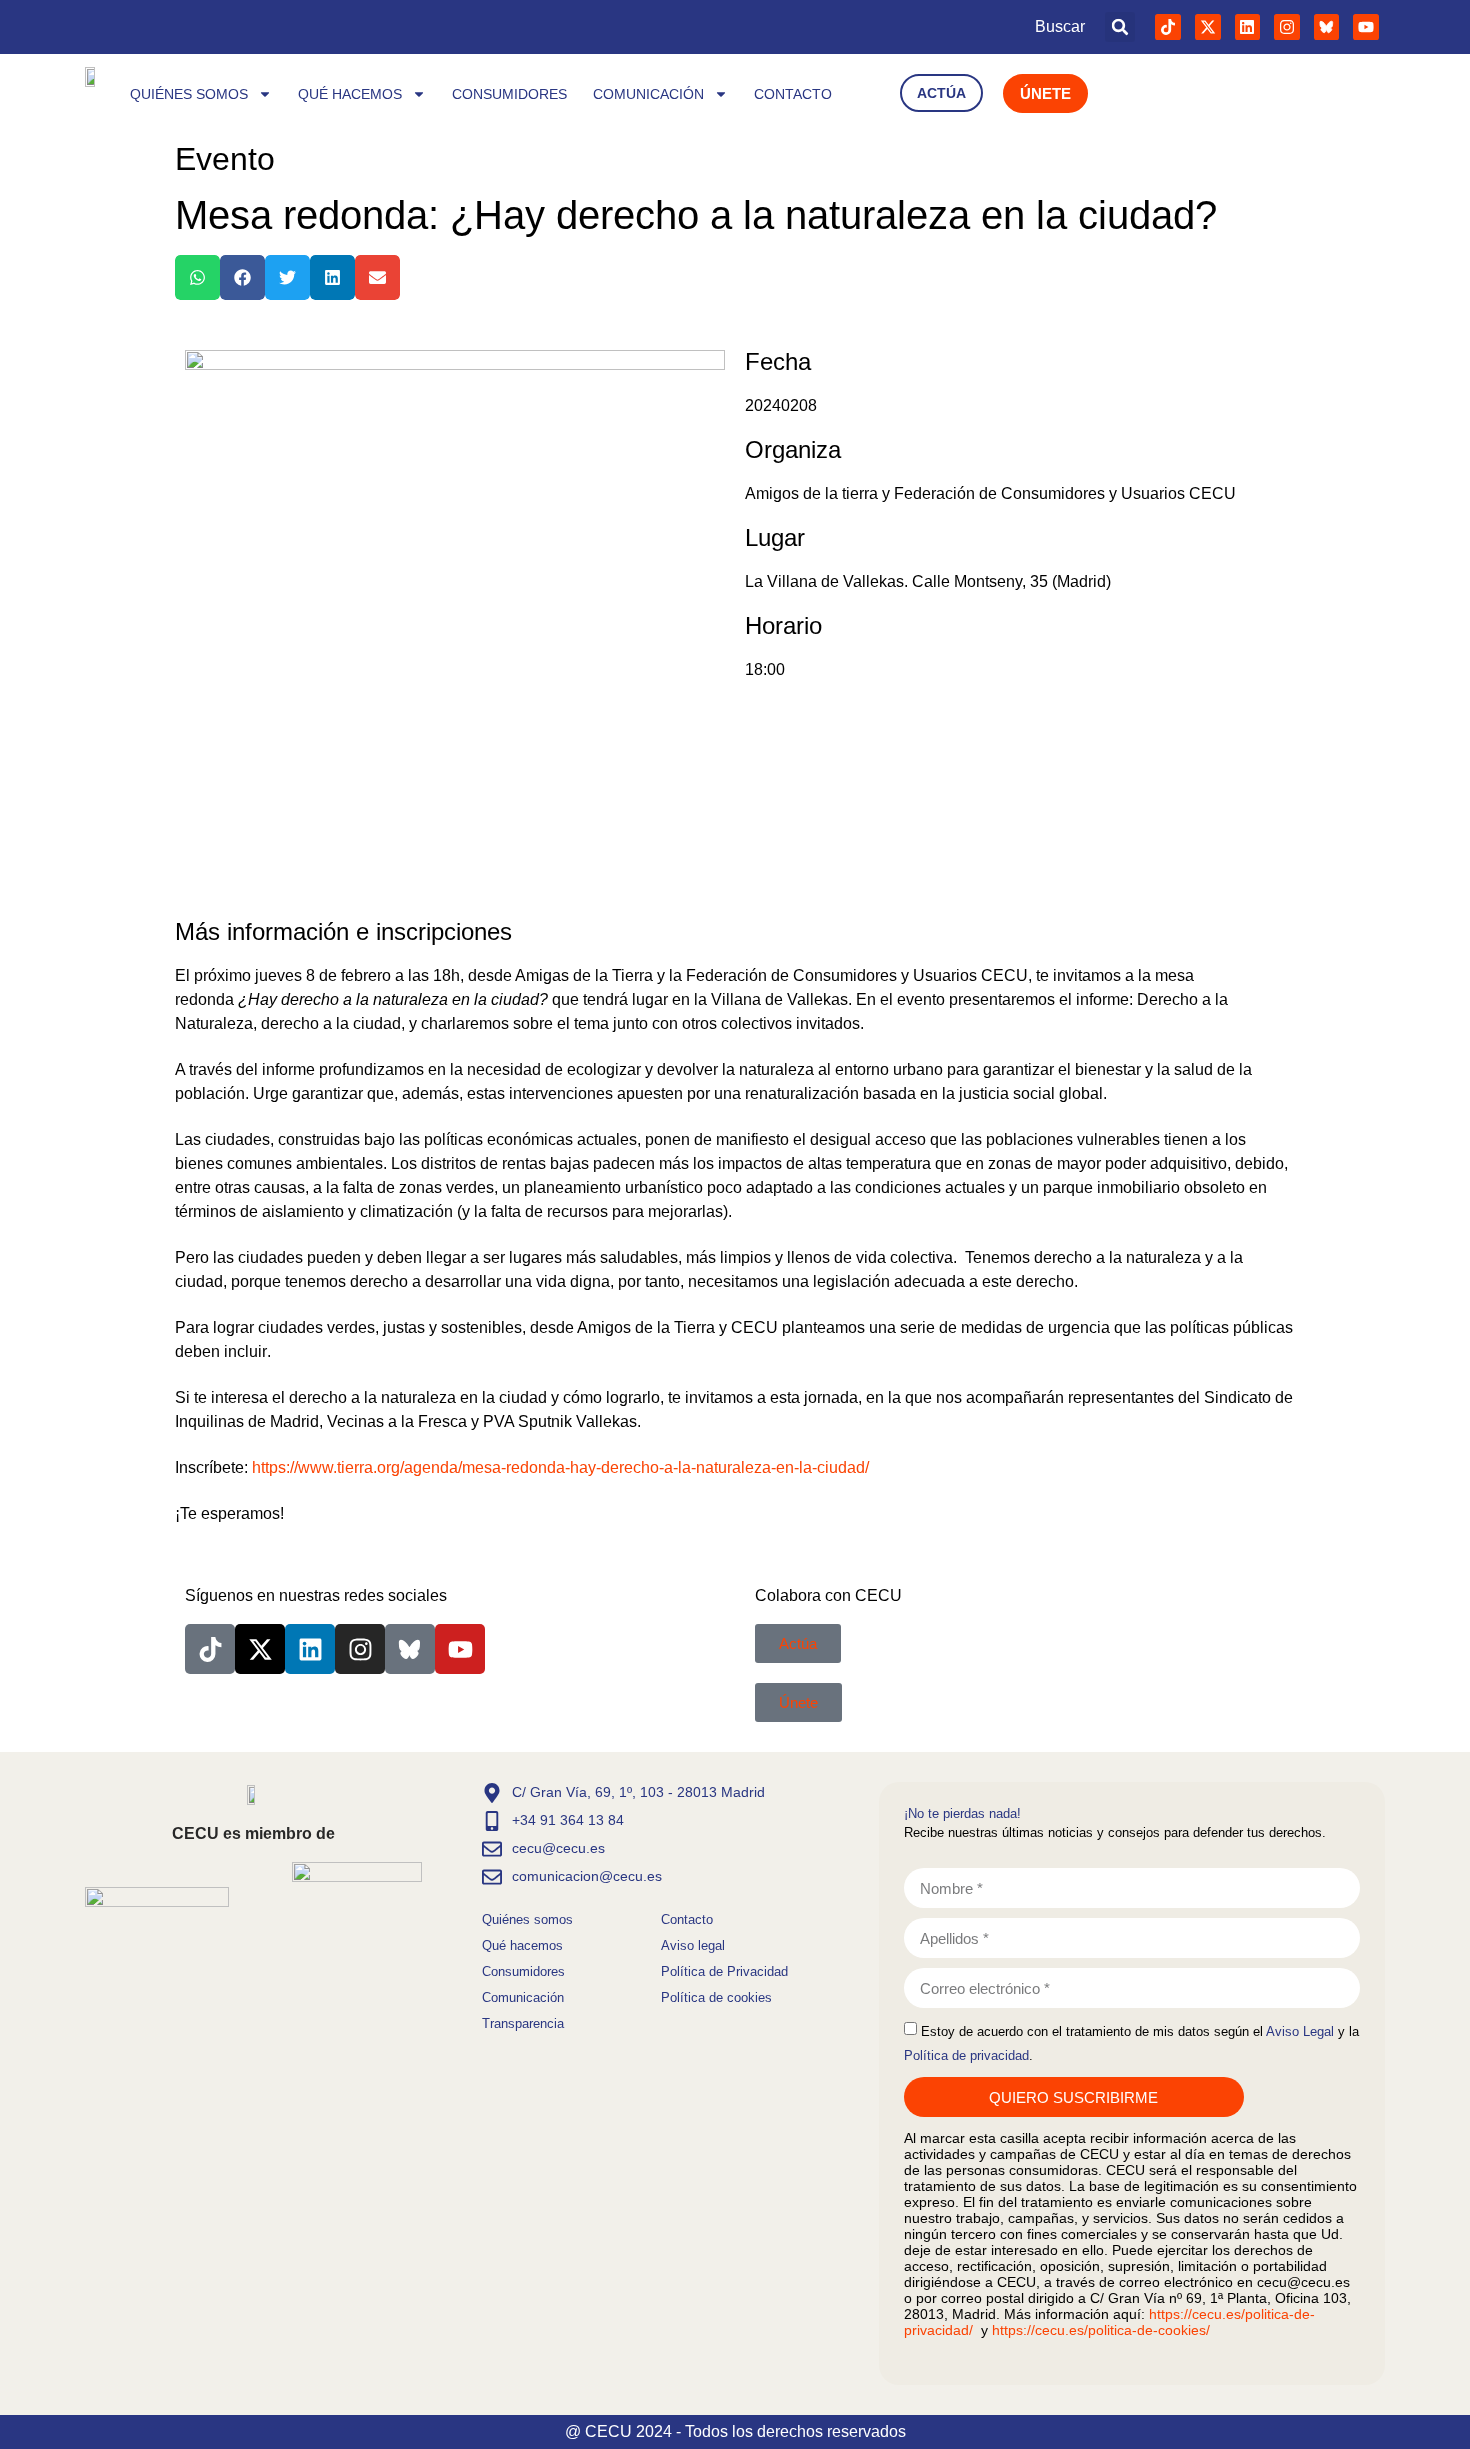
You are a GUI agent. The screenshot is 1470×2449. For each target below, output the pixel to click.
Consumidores (509, 94)
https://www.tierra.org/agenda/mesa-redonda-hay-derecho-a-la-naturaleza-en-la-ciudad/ (560, 1467)
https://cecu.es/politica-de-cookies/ (1101, 2330)
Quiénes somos (189, 94)
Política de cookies (716, 1997)
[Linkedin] (1248, 27)
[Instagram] (1287, 27)
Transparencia (523, 2023)
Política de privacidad (966, 2055)
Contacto (793, 94)
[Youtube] (1366, 27)
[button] (1120, 27)
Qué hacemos (350, 94)
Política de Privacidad (724, 1971)
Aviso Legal (1300, 2031)
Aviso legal (693, 1945)
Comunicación (648, 94)
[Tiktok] (1168, 27)
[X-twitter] (1208, 27)
